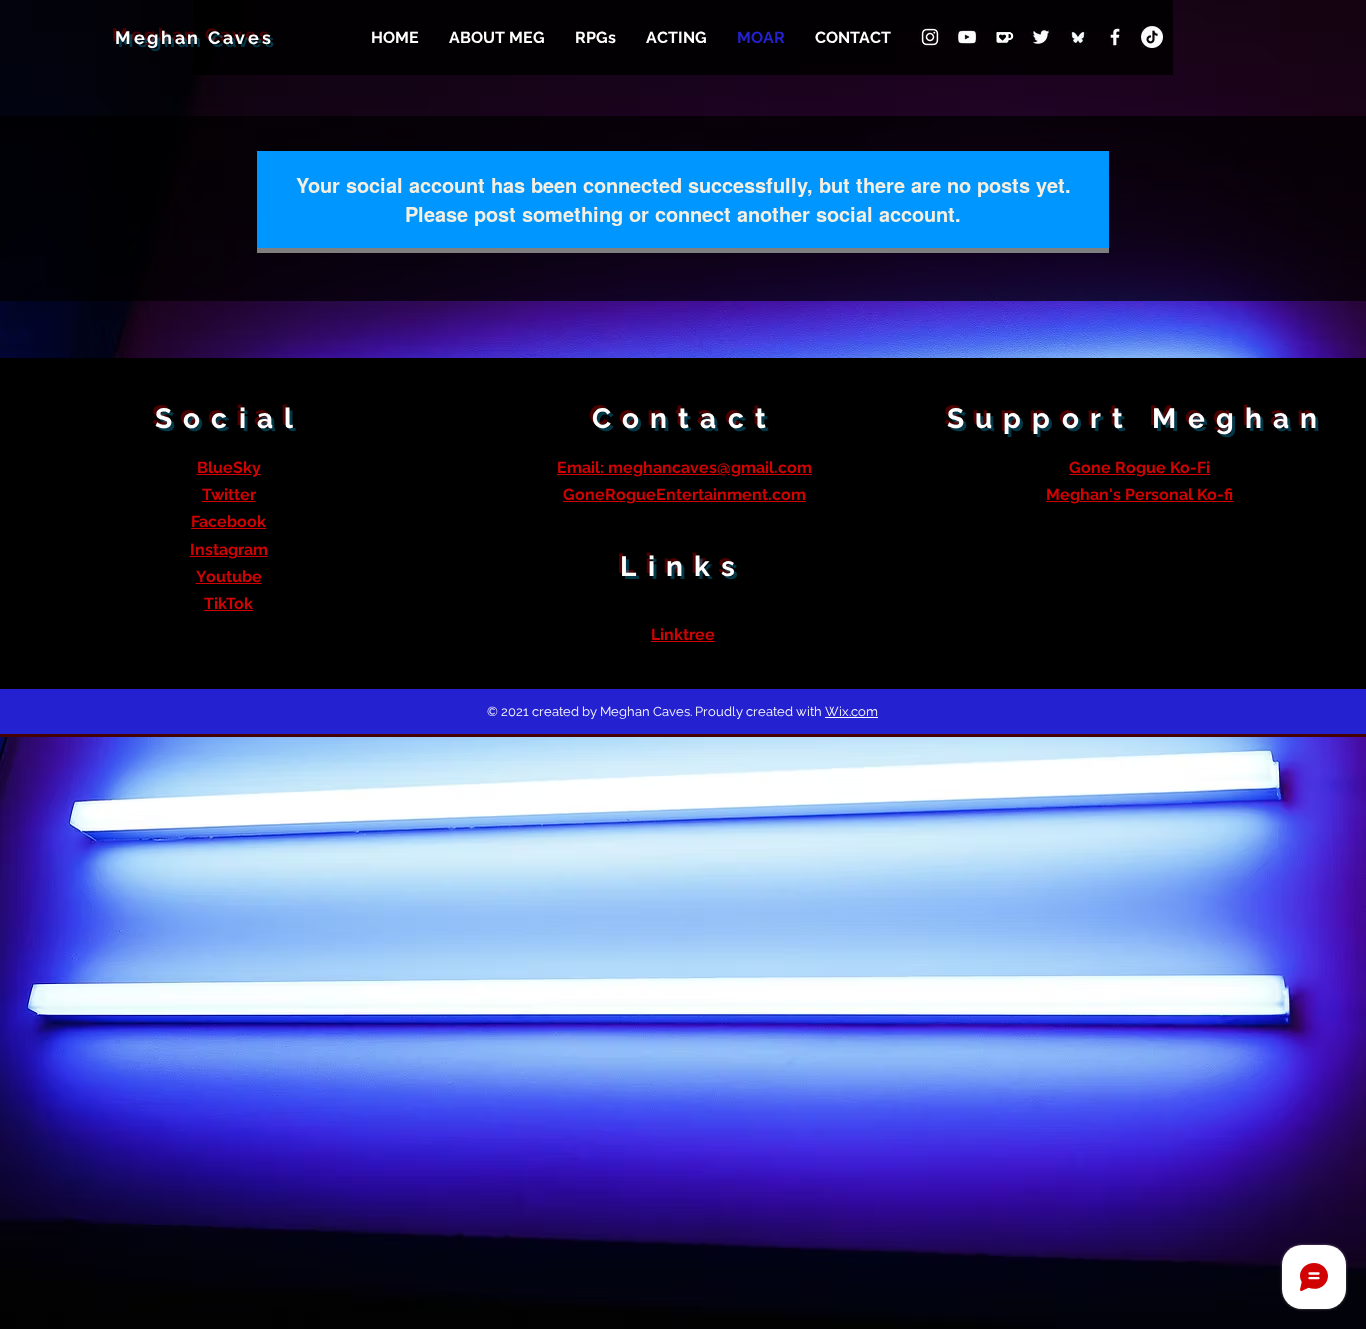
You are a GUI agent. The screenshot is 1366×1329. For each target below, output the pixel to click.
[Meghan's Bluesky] (1078, 37)
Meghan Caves (194, 37)
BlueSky (229, 467)
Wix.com (851, 711)
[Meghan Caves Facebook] (1115, 37)
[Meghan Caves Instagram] (930, 37)
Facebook (228, 521)
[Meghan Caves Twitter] (1041, 37)
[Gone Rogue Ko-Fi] (1004, 37)
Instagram (229, 549)
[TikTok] (1152, 37)
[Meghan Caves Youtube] (967, 37)
